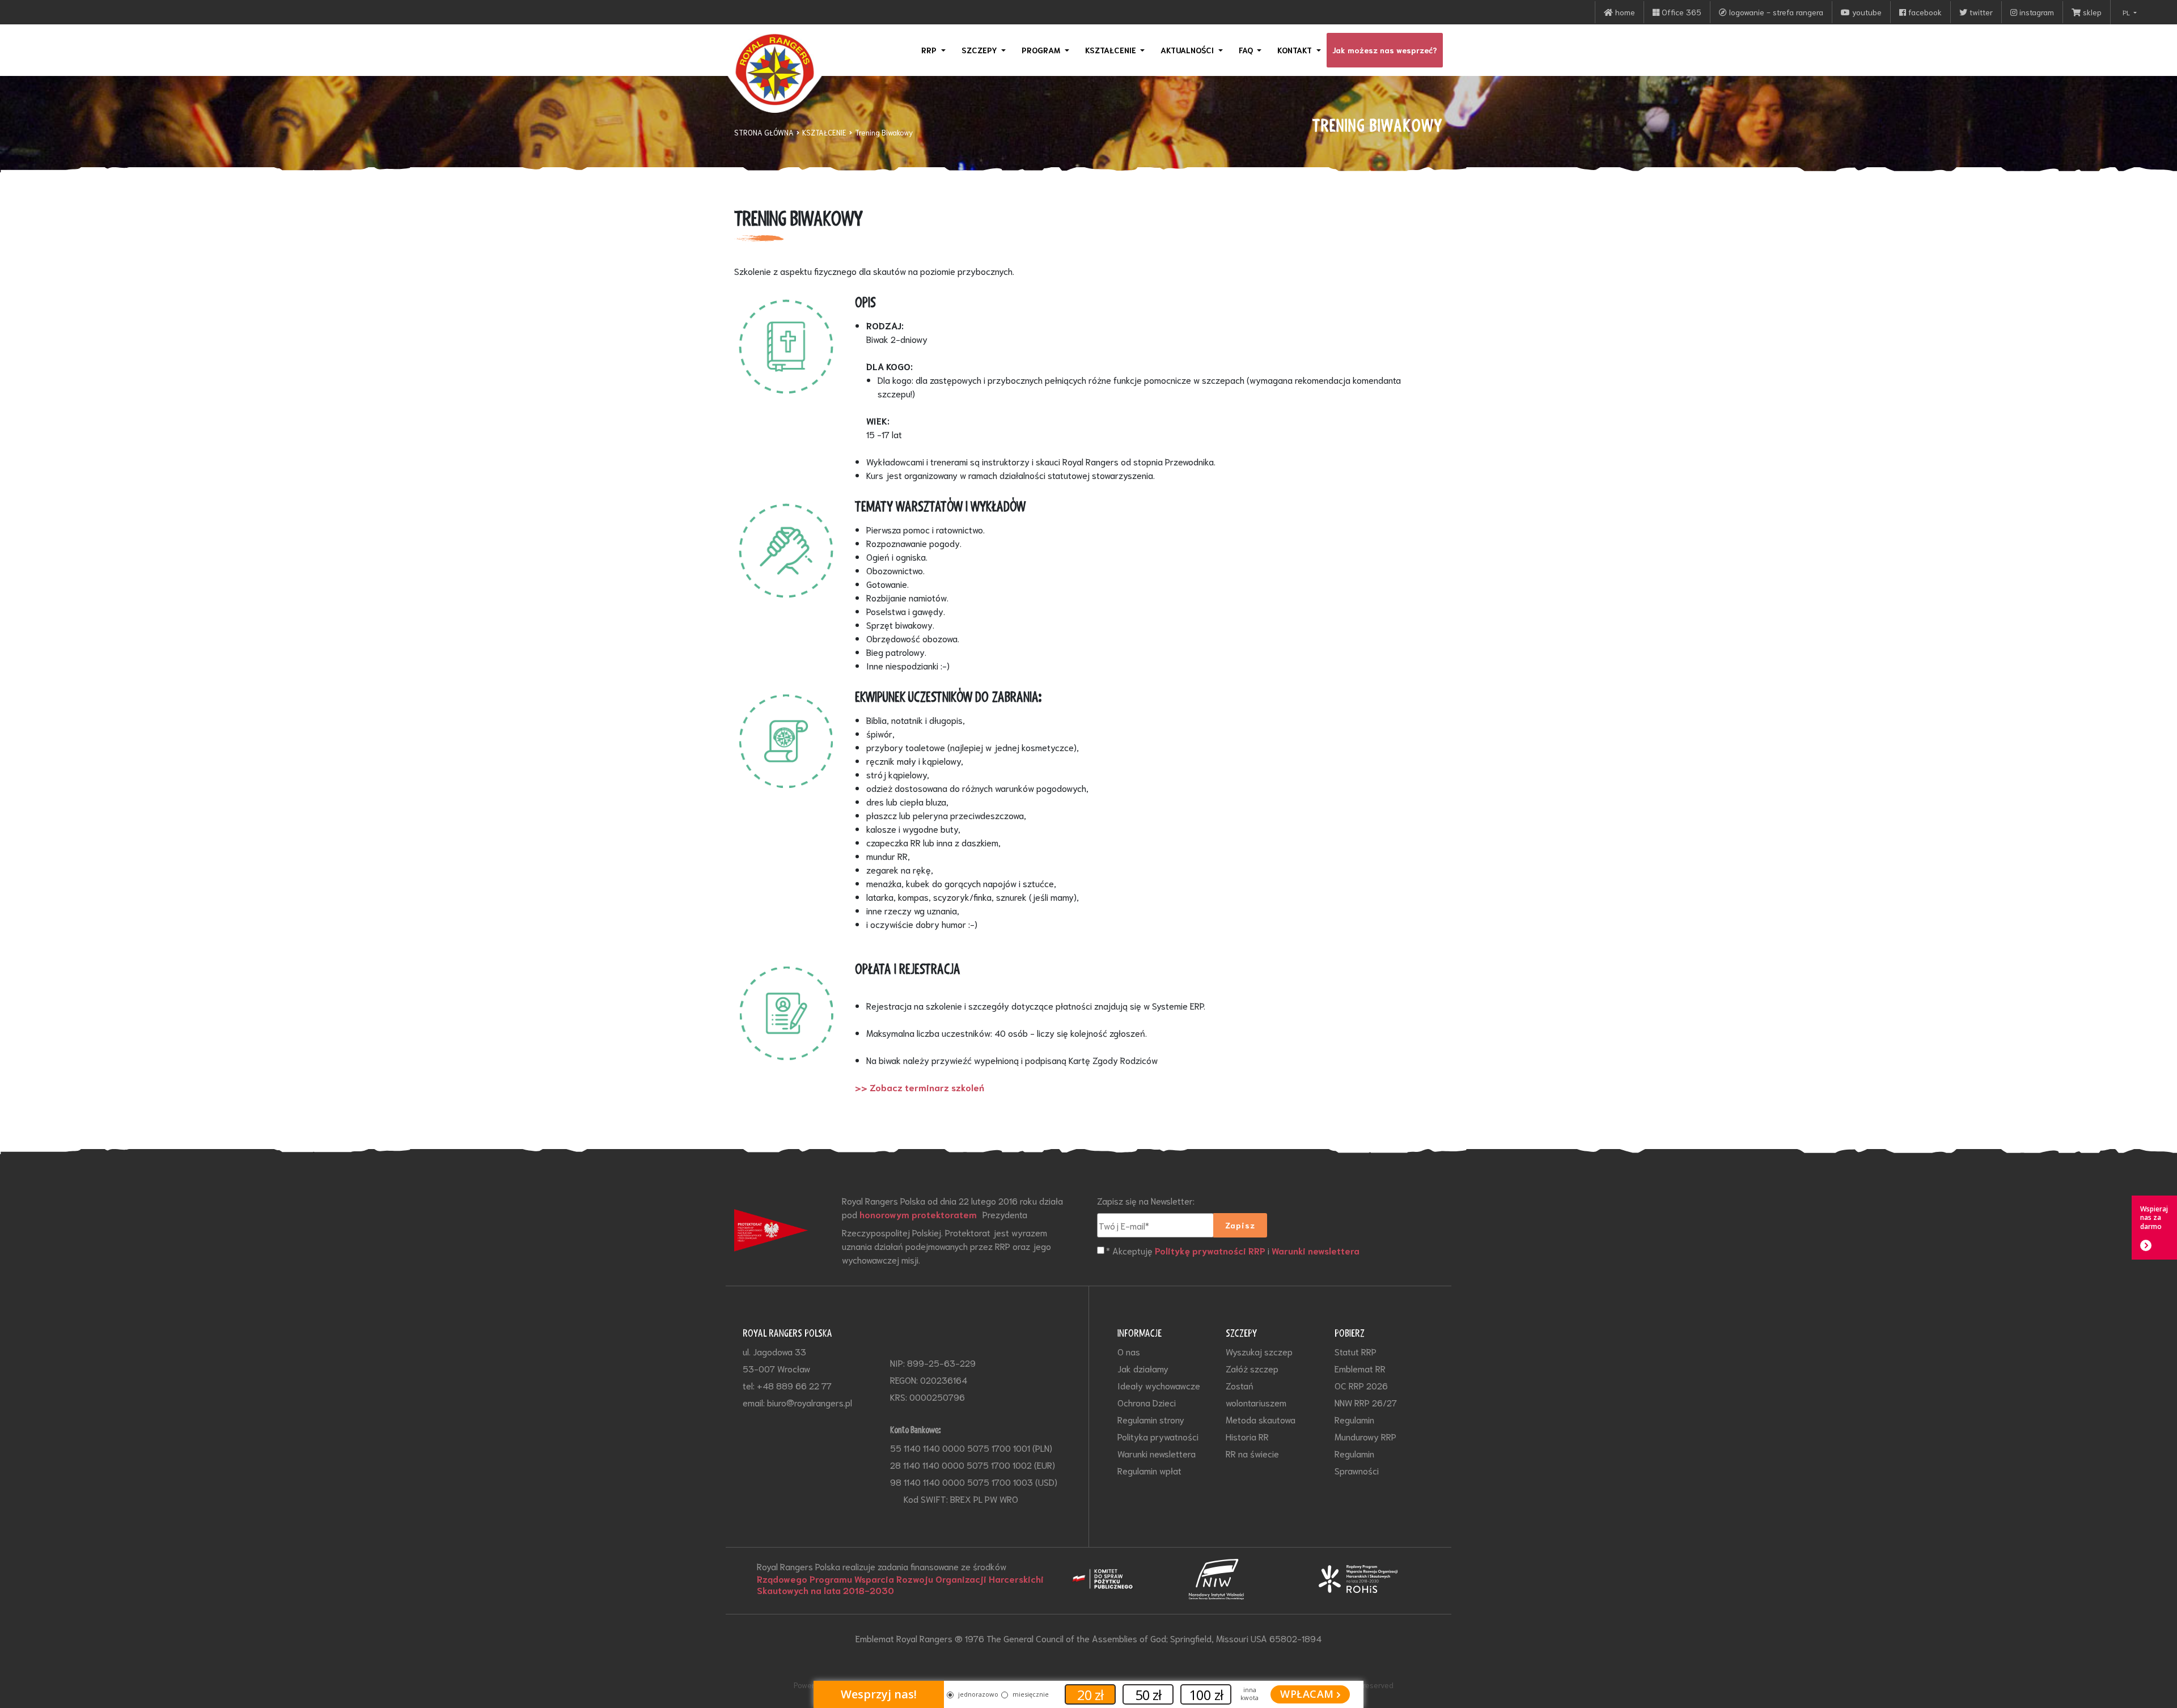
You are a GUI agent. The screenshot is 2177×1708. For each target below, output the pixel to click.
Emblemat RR (1360, 1368)
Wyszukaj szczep (1259, 1351)
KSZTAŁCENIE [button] (1112, 50)
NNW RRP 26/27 (1366, 1402)
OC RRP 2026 (1361, 1385)
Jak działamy (1143, 1368)
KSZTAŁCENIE (824, 132)
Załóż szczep (1252, 1368)
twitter (1980, 12)
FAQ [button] (1247, 50)
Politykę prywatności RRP (1210, 1251)
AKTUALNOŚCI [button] (1188, 50)
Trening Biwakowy (884, 132)
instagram (2036, 12)
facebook (1924, 12)
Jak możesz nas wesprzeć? (1385, 50)
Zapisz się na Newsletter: (1146, 1200)
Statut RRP (1356, 1351)
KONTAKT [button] (1296, 50)
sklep (2091, 12)
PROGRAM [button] (1042, 50)
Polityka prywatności (1158, 1436)
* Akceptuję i (1233, 1250)
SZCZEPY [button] (981, 50)
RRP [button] (930, 50)
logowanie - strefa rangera (1775, 12)
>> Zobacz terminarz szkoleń (920, 1087)
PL (2127, 12)
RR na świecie (1252, 1453)
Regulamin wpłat (1149, 1470)
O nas (1129, 1351)
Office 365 (1680, 12)
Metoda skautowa (1261, 1419)
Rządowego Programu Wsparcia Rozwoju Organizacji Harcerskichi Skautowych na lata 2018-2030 (900, 1584)
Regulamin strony (1151, 1419)
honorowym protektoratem (918, 1214)
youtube (1866, 12)
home (1624, 12)
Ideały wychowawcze (1159, 1385)
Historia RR (1247, 1436)
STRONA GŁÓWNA (764, 132)
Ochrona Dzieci (1147, 1402)
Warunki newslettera (1316, 1251)
